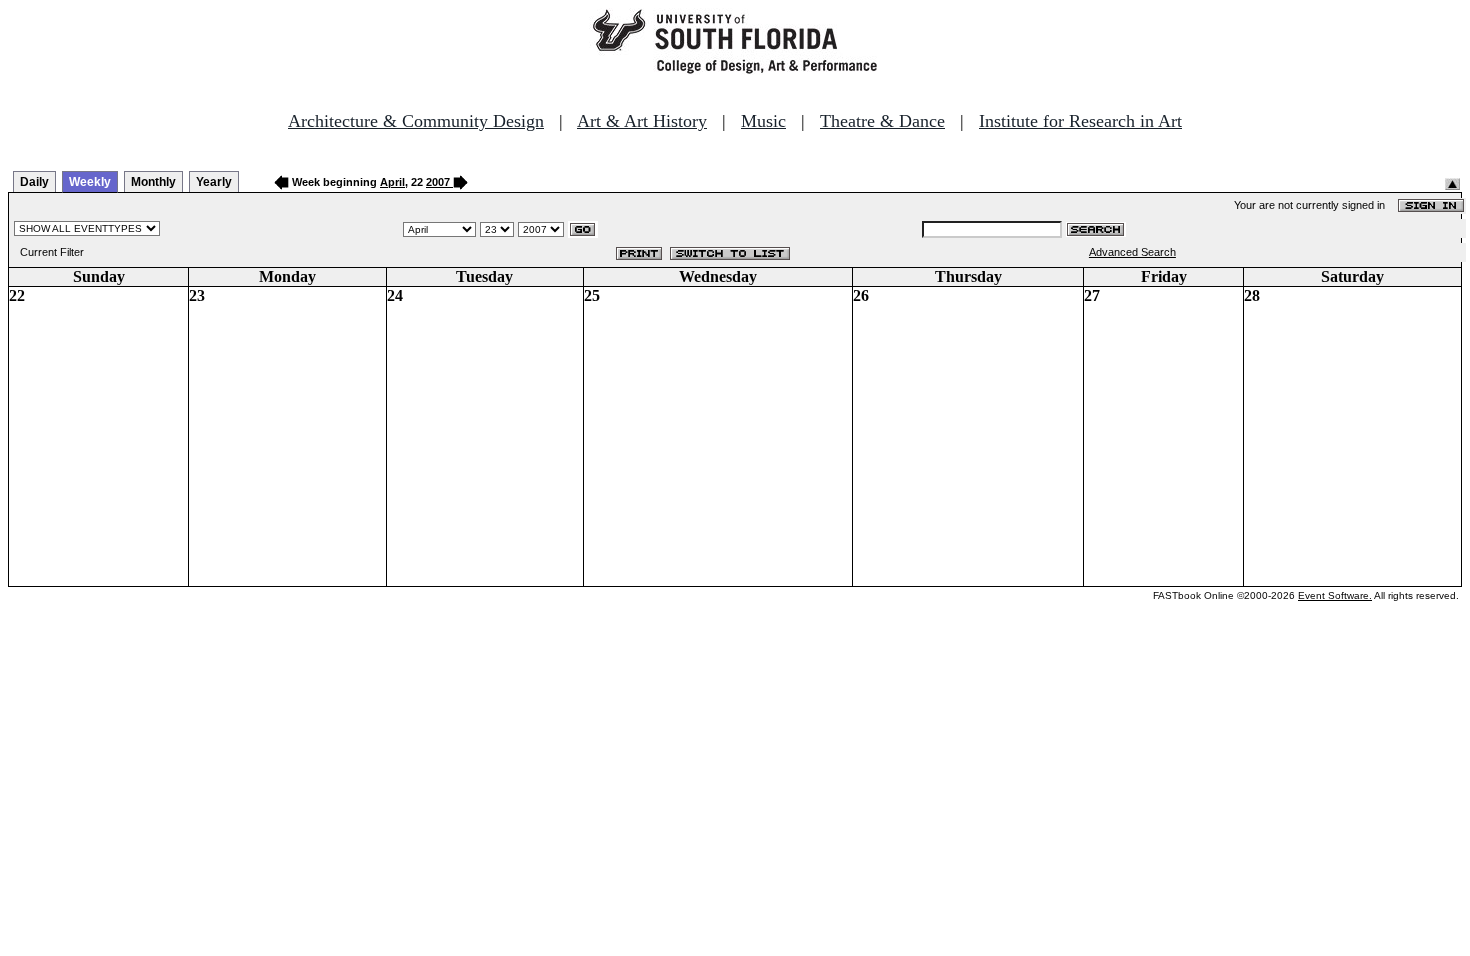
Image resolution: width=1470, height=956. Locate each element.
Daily (34, 182)
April (392, 182)
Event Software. (1335, 595)
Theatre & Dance (882, 121)
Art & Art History (642, 121)
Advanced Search (1132, 252)
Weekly (90, 182)
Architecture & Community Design (416, 121)
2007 (438, 182)
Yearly (214, 182)
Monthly (153, 182)
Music (763, 121)
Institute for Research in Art (1080, 121)
